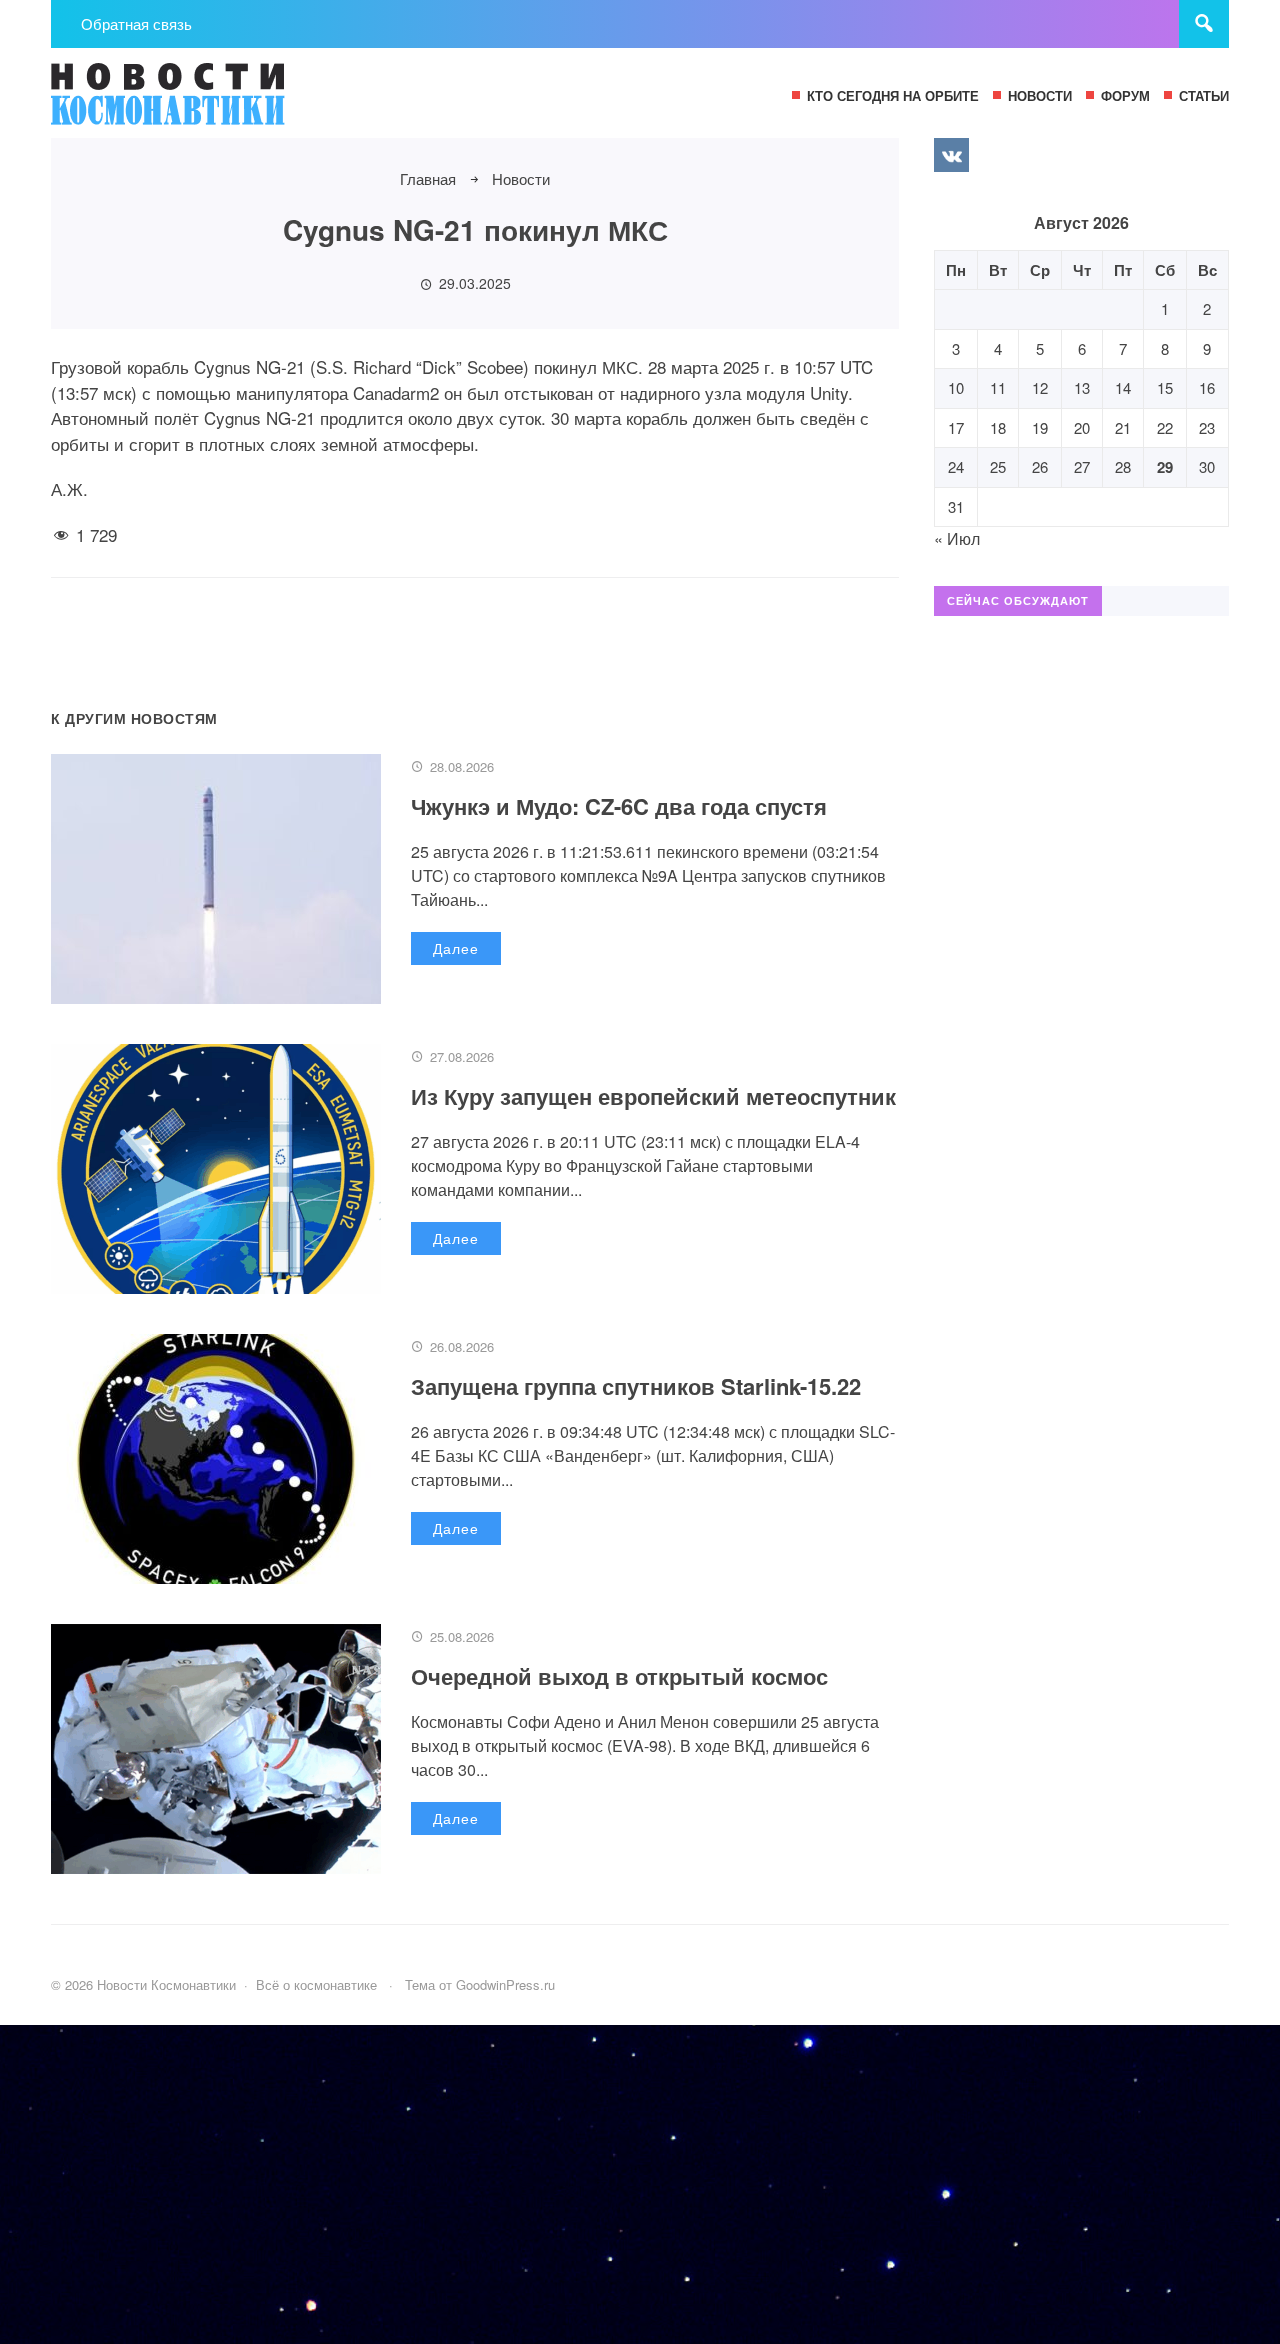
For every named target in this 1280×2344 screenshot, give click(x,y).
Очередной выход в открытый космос (619, 1676)
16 (1207, 387)
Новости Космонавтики (201, 103)
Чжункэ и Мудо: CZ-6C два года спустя (619, 806)
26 (1040, 466)
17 (956, 427)
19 (1040, 427)
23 (1207, 427)
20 (1082, 427)
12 (1040, 387)
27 (1082, 466)
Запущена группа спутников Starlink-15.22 (636, 1386)
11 (998, 387)
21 (1123, 427)
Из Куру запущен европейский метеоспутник (653, 1096)
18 (998, 427)
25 (998, 466)
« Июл (957, 538)
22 (1165, 427)
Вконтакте (951, 155)
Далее (456, 948)
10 (956, 387)
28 (1123, 466)
